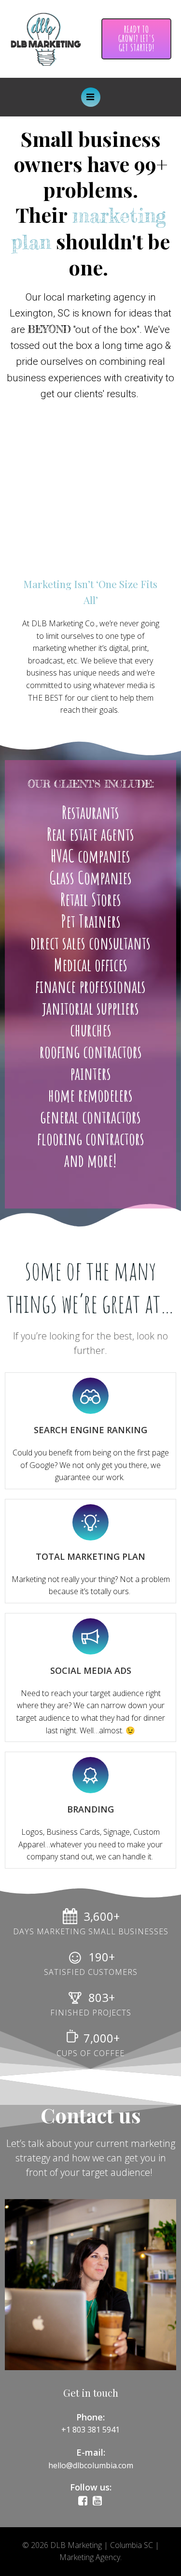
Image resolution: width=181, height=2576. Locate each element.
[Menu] (91, 97)
